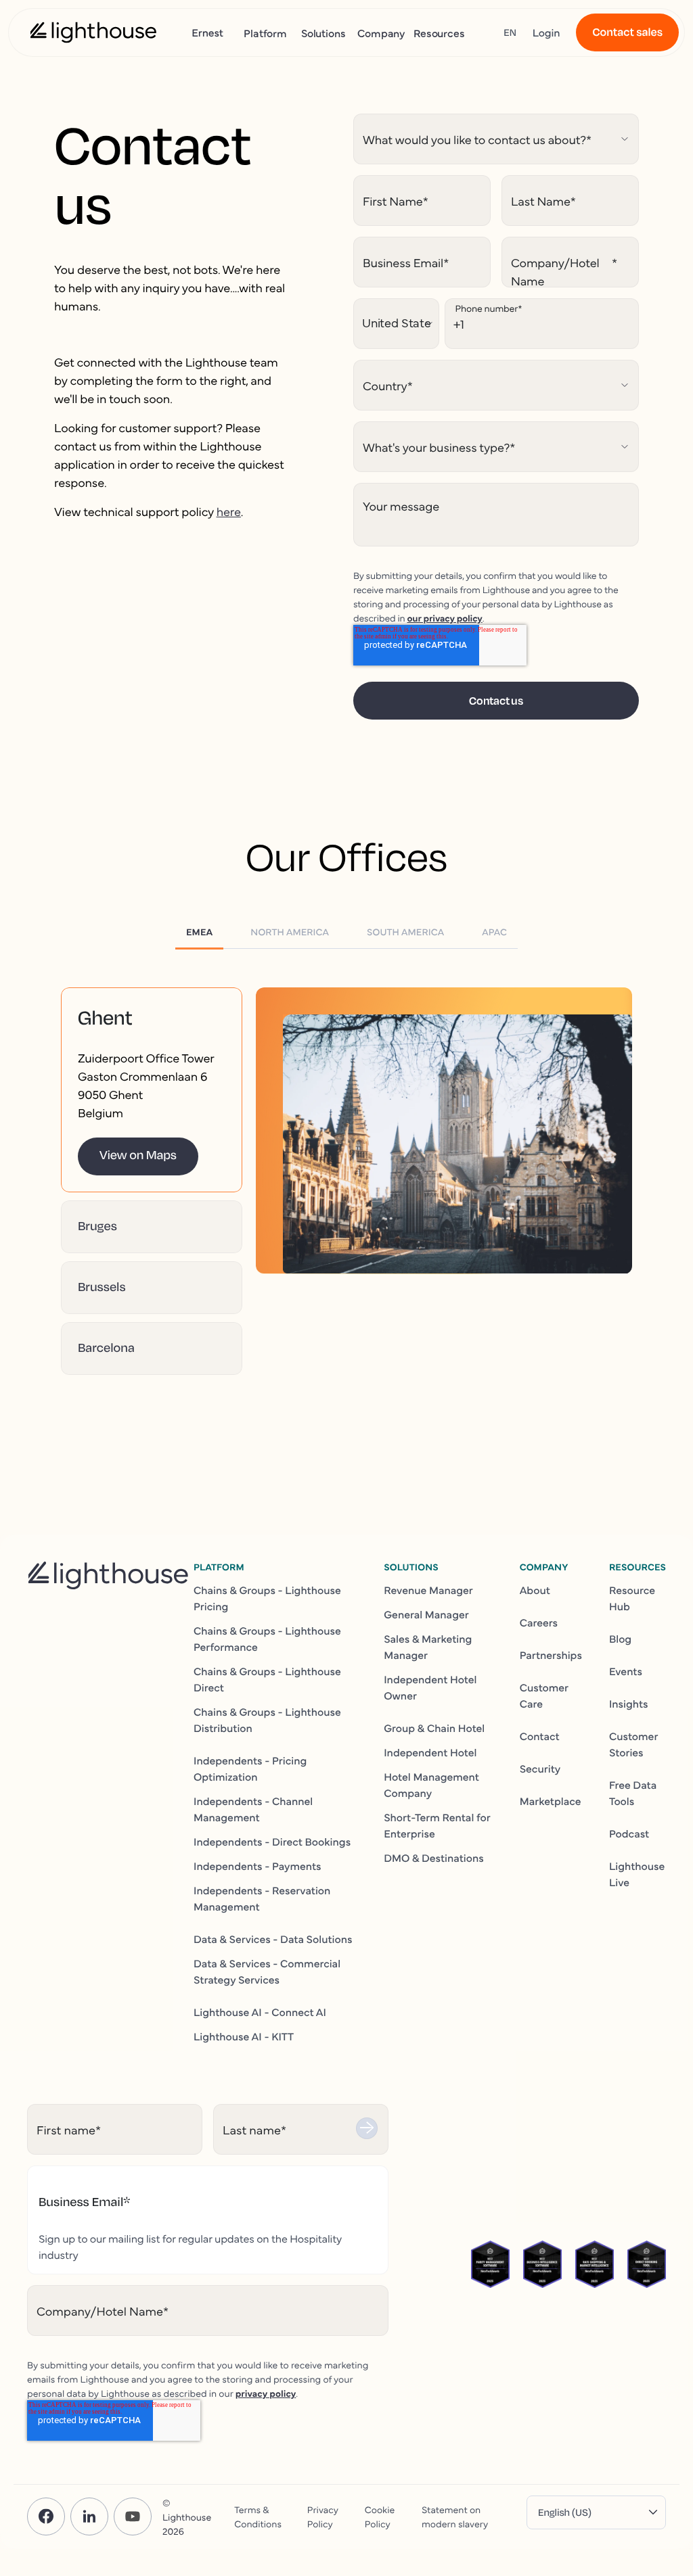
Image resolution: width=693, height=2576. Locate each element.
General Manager (426, 1614)
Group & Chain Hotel (434, 1728)
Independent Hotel (430, 1752)
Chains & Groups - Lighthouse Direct (267, 1679)
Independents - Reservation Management (262, 1898)
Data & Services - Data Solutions (273, 1939)
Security (540, 1769)
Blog (620, 1639)
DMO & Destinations (434, 1858)
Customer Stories (633, 1744)
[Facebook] (46, 2516)
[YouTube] (133, 2516)
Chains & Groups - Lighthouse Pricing (267, 1598)
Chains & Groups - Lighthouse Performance (267, 1639)
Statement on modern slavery (455, 2516)
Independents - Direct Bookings (272, 1842)
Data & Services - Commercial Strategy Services (267, 1971)
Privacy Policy (323, 2516)
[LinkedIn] (89, 2516)
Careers (539, 1622)
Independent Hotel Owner (430, 1687)
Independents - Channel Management (253, 1809)
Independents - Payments (258, 1866)
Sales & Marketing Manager (428, 1647)
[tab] (199, 931)
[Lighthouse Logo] (93, 32)
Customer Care (544, 1695)
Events (626, 1671)
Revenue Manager (428, 1590)
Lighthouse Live (637, 1874)
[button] (152, 1018)
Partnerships (551, 1655)
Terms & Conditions (258, 2516)
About (535, 1590)
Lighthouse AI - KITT (244, 2036)
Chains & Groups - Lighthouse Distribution (267, 1720)
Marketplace (551, 1801)
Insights (629, 1704)
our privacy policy (444, 617)
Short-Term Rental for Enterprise (437, 1825)
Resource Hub (632, 1598)
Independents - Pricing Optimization (250, 1769)
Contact (540, 1736)
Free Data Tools (633, 1793)
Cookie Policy (380, 2516)
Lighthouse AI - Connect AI (260, 2012)
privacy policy (266, 2393)
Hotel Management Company (431, 1785)
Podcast (629, 1833)
